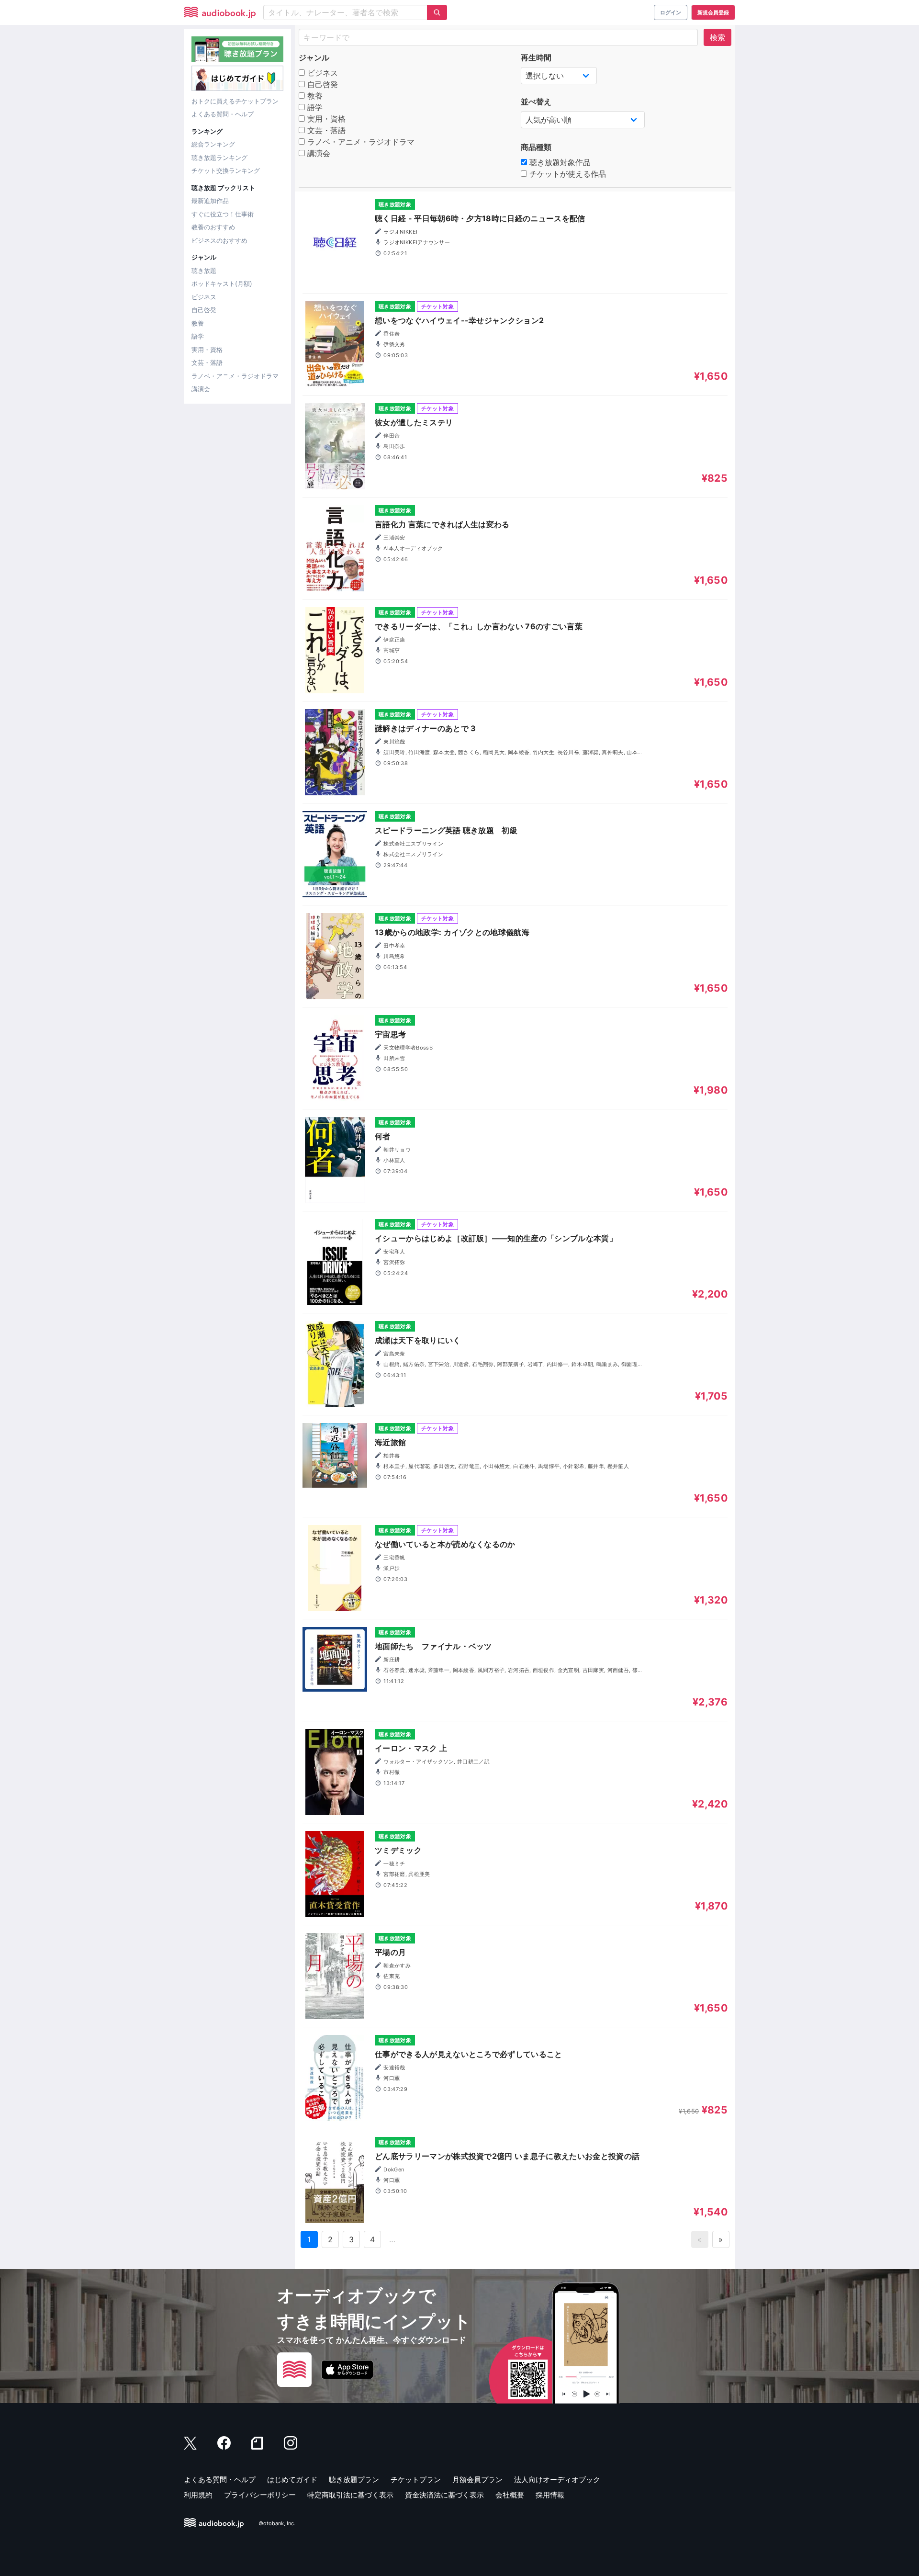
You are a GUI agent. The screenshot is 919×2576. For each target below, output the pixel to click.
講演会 (201, 389)
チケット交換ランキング (226, 170)
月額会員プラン (477, 2480)
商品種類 (536, 147)
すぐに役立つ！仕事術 (223, 214)
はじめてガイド (292, 2480)
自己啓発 (204, 310)
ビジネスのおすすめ (219, 240)
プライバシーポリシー (260, 2495)
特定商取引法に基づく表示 (350, 2495)
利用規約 (198, 2495)
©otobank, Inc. (277, 2523)
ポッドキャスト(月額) (222, 283)
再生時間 (536, 57)
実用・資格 (207, 350)
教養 (198, 323)
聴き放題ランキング (219, 158)
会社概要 (510, 2495)
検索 (717, 37)
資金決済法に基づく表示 (444, 2495)
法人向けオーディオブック (557, 2480)
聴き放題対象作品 (559, 162)
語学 (198, 336)
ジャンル (314, 57)
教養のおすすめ (213, 227)
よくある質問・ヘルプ (223, 114)
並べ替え (536, 102)
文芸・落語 (207, 362)
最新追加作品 (210, 201)
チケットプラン (416, 2480)
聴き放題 (204, 271)
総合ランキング (213, 144)
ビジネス (204, 297)
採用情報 (550, 2495)
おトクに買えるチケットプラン (235, 101)
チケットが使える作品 (566, 174)
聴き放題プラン (354, 2480)
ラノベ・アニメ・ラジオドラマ (235, 376)
